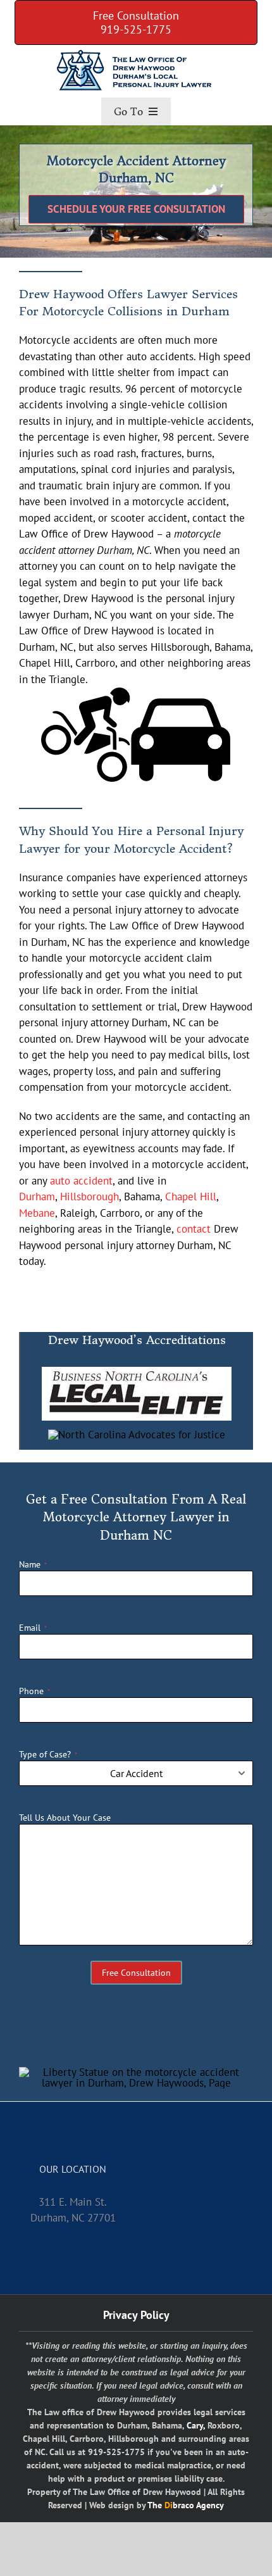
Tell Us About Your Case (65, 1818)
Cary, (196, 2425)
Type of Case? (48, 1754)
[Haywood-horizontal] (136, 52)
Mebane (37, 1213)
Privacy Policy (136, 2315)
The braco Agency (186, 2505)
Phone (34, 1691)
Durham (37, 1197)
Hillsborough (90, 1197)
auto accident (81, 1181)
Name (33, 1564)
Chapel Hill (191, 1197)
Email (33, 1628)
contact (194, 1229)
